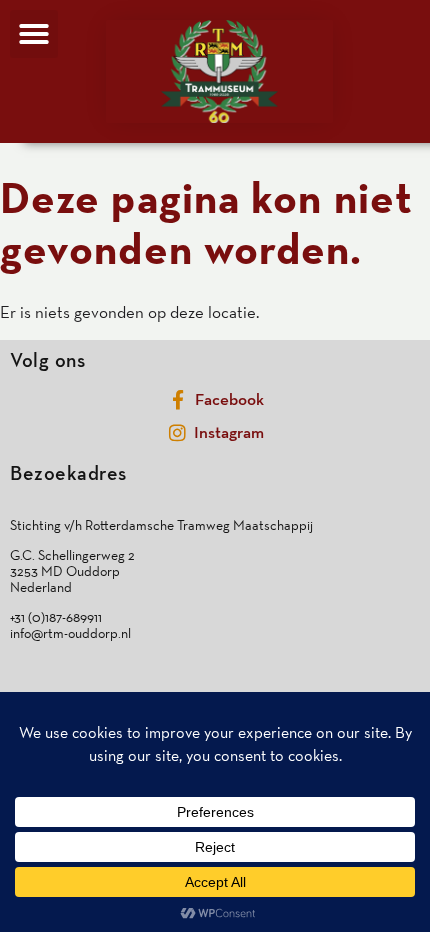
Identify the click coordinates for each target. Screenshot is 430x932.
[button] (34, 34)
